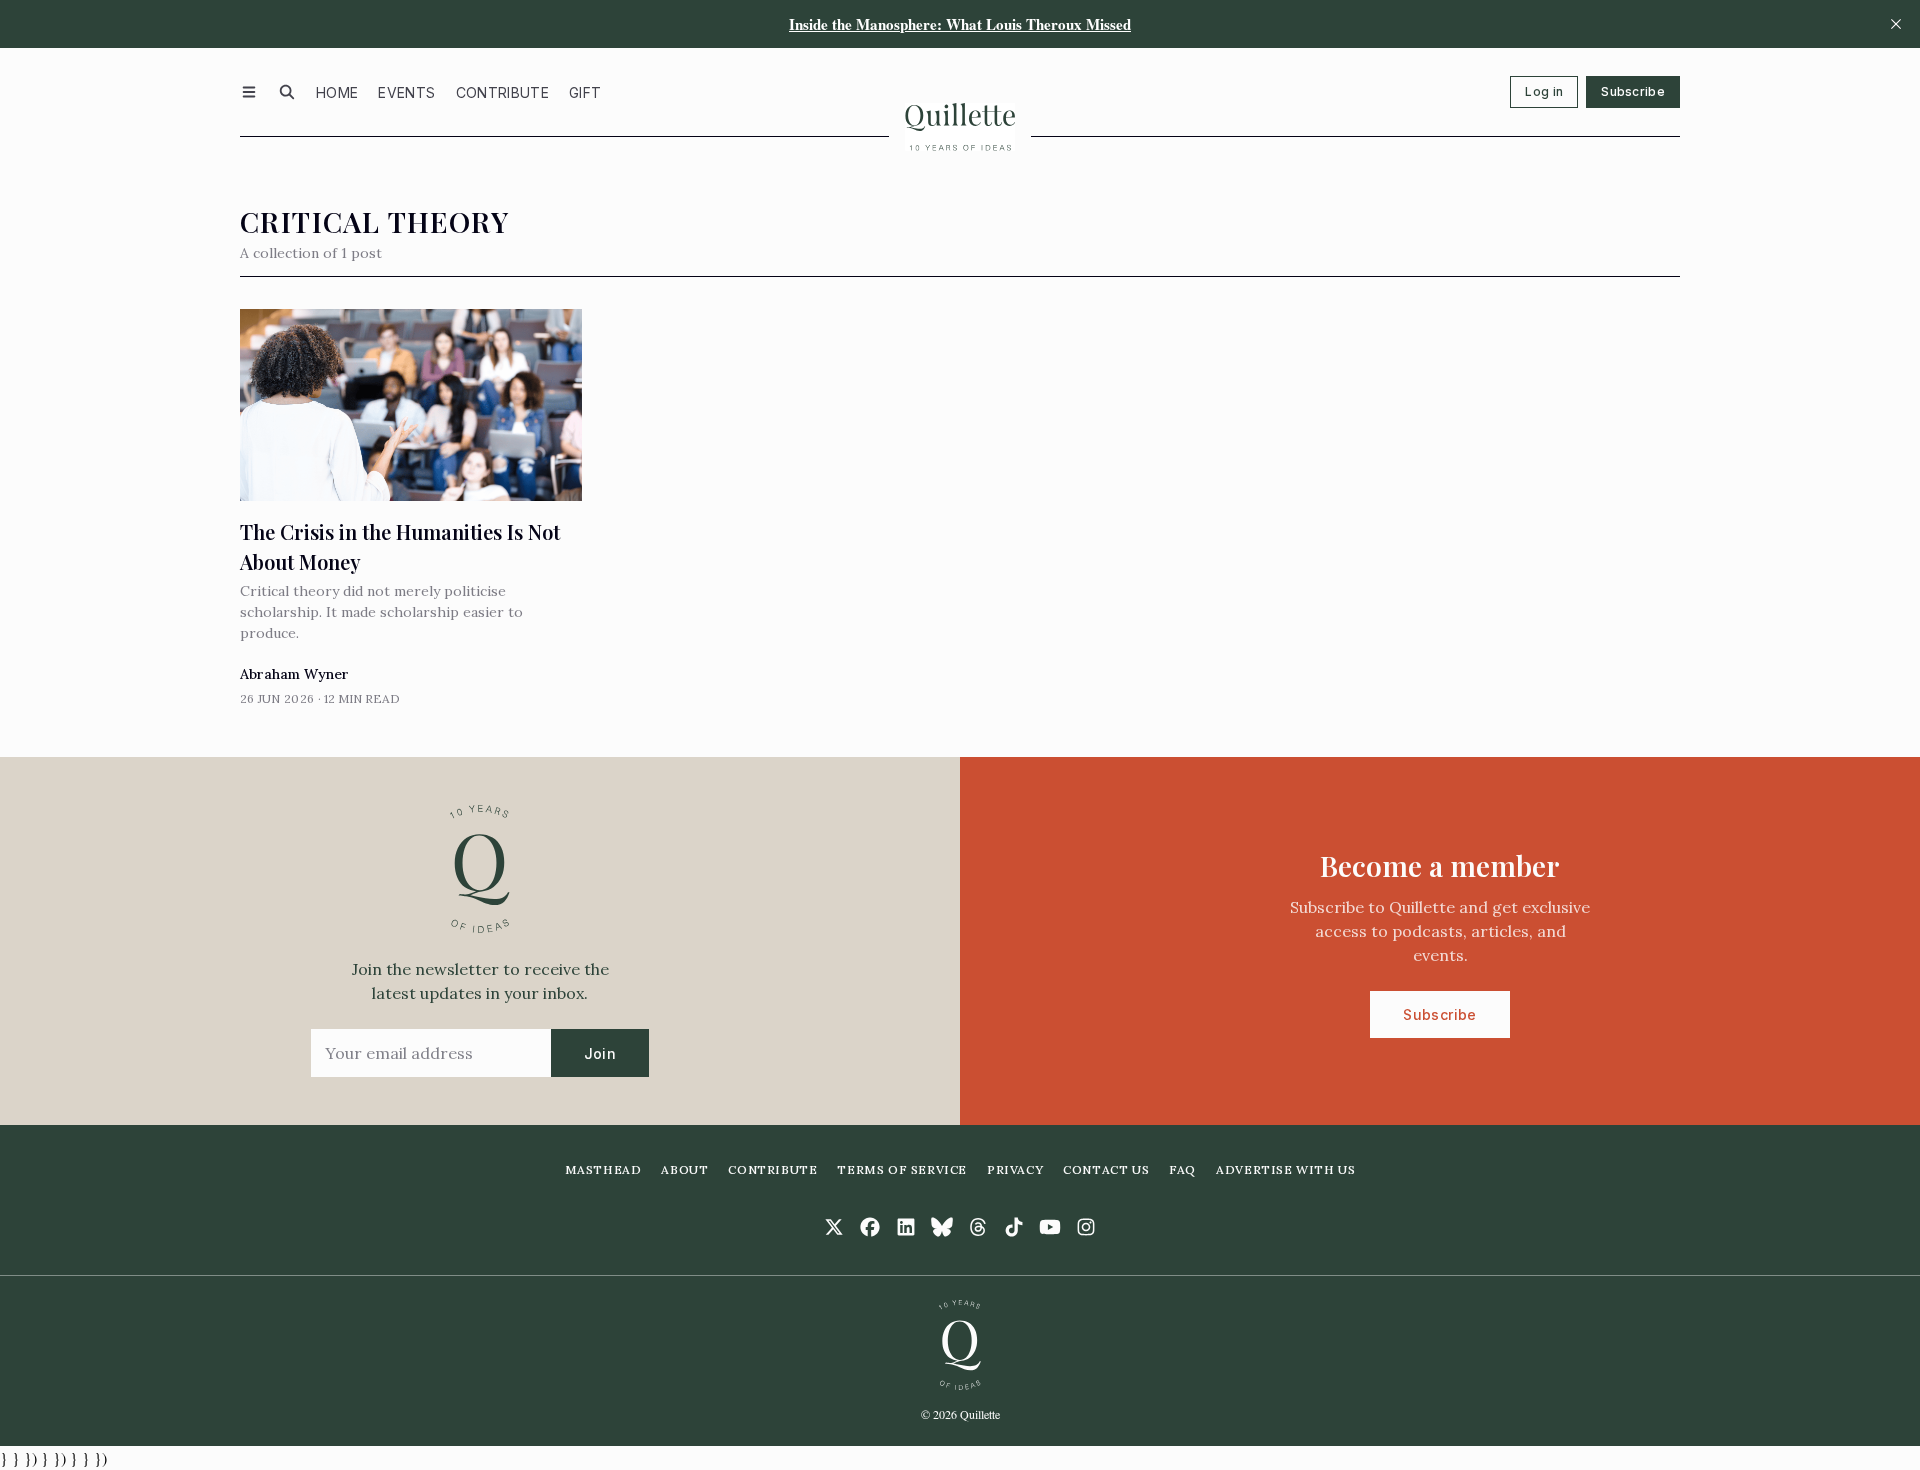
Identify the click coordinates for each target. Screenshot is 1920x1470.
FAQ (1182, 1169)
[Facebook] (870, 1227)
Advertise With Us (1285, 1169)
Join (600, 1053)
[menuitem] (337, 92)
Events (406, 92)
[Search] (287, 92)
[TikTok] (1014, 1227)
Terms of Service (902, 1169)
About (684, 1169)
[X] (834, 1227)
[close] (1896, 24)
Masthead (603, 1169)
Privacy (1015, 1169)
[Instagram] (1086, 1227)
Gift (585, 92)
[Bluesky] (942, 1227)
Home (337, 92)
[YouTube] (1050, 1227)
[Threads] (978, 1227)
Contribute (503, 92)
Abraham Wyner (294, 674)
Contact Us (1106, 1169)
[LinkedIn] (906, 1227)
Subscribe (1633, 91)
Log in (1544, 91)
